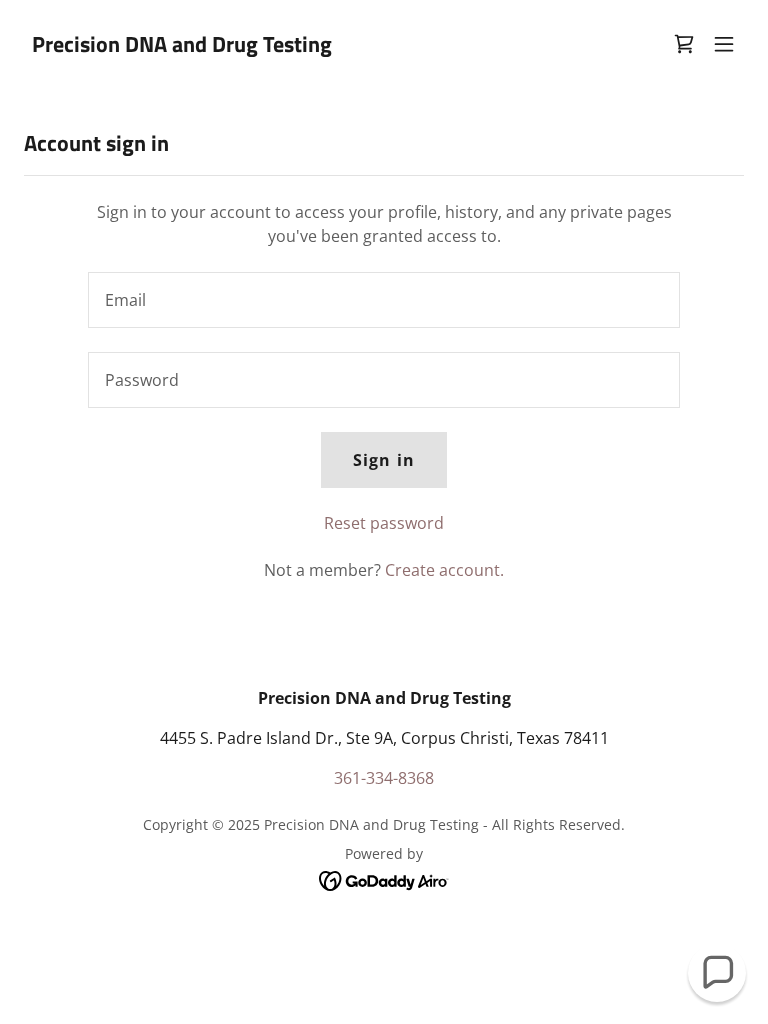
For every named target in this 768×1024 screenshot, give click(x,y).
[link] (182, 46)
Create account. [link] (444, 570)
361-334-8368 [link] (384, 778)
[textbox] (384, 300)
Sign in (383, 460)
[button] (724, 44)
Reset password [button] (384, 523)
